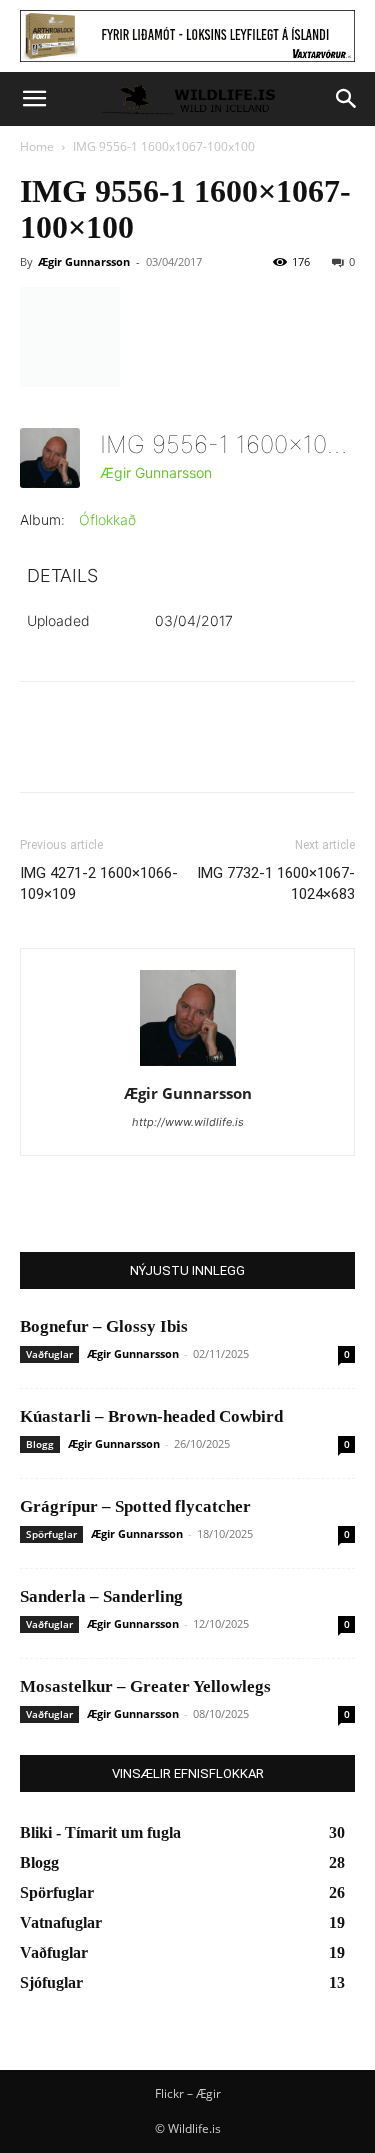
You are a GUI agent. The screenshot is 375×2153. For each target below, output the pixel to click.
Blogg (40, 1444)
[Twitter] (86, 751)
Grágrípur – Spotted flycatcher (135, 1506)
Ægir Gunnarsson (84, 261)
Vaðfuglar (49, 1354)
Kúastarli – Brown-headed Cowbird (151, 1416)
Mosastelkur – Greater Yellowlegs (145, 1686)
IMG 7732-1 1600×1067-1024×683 (276, 883)
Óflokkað (107, 519)
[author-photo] (188, 1065)
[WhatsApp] (178, 751)
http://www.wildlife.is (188, 1122)
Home (37, 146)
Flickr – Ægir (188, 2093)
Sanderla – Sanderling (101, 1596)
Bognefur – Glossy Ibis (104, 1326)
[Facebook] (40, 751)
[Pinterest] (132, 751)
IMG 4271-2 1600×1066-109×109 (99, 883)
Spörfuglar (51, 1534)
